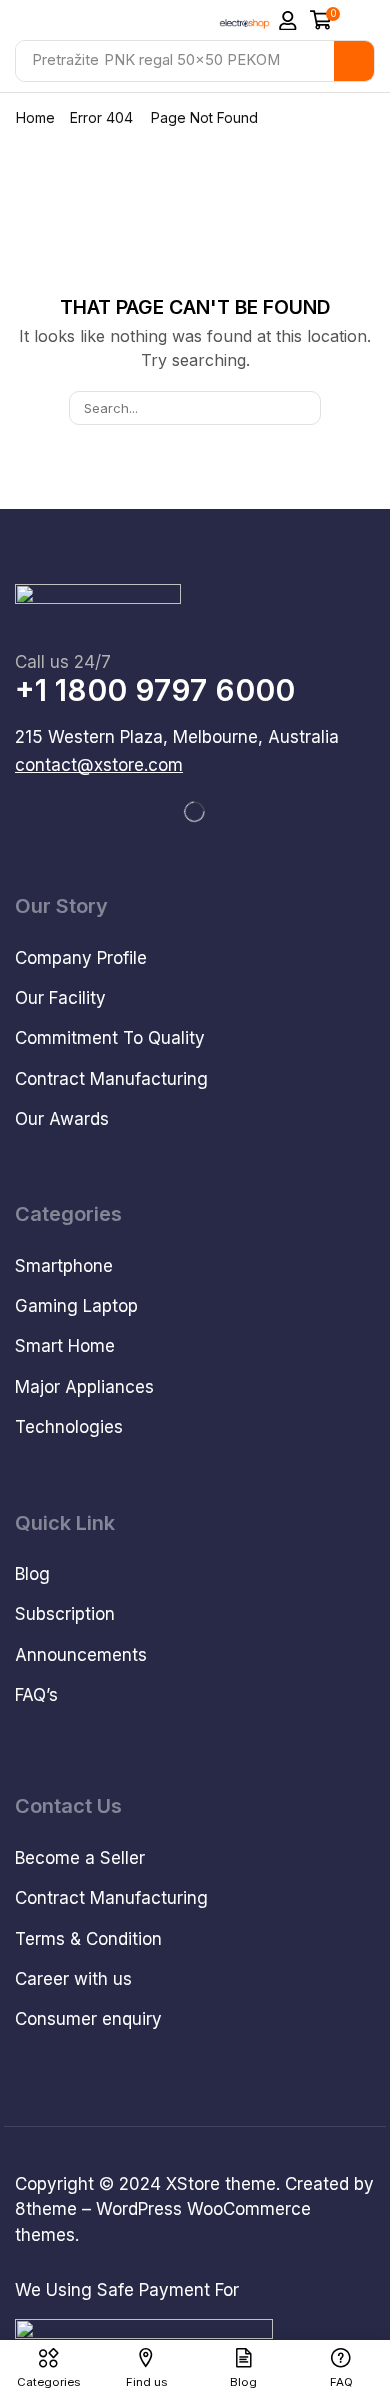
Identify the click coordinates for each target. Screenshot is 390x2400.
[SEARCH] (304, 408)
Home (35, 117)
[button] (288, 21)
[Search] (354, 61)
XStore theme (221, 2184)
